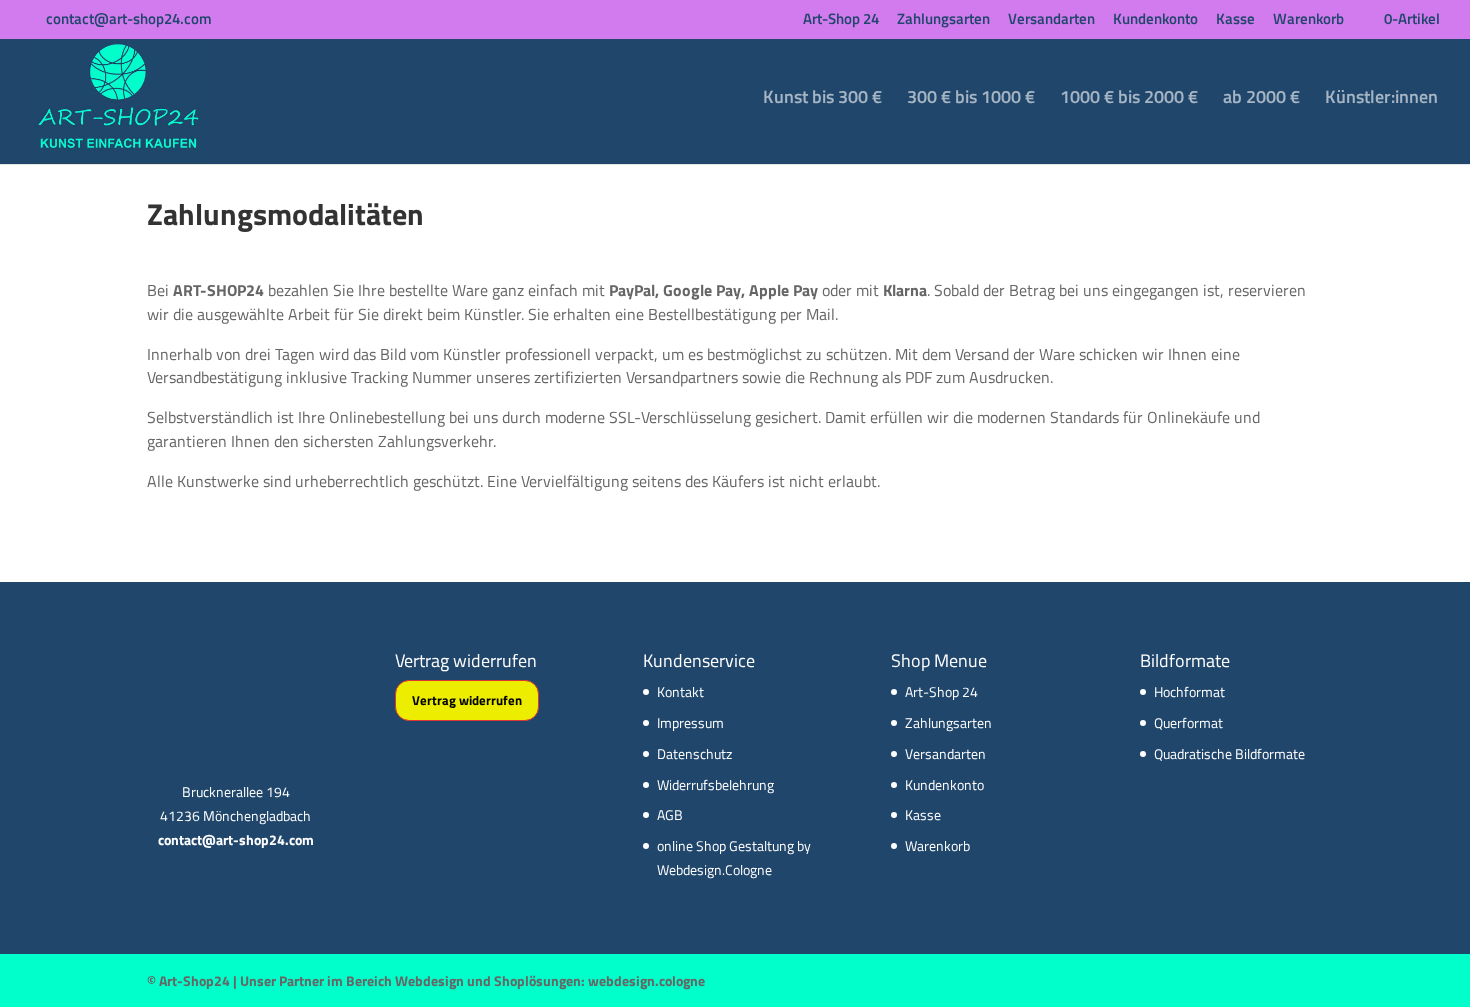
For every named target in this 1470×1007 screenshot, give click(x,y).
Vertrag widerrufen (467, 700)
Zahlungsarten (943, 20)
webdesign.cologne (646, 980)
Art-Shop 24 (841, 20)
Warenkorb (1308, 20)
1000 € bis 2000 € (1129, 100)
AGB (670, 814)
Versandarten (1051, 20)
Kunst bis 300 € (822, 100)
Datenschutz (694, 753)
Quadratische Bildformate (1229, 753)
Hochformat (1189, 691)
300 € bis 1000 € (971, 100)
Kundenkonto (1155, 20)
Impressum (690, 722)
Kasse (1235, 20)
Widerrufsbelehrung (715, 784)
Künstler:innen (1381, 100)
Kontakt (680, 691)
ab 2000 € (1261, 100)
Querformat (1188, 722)
